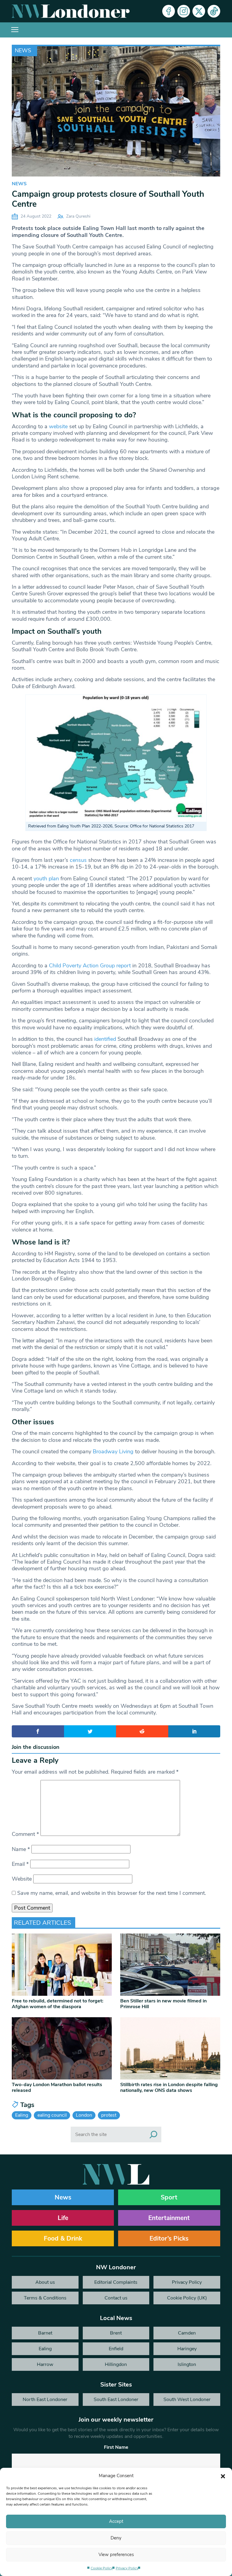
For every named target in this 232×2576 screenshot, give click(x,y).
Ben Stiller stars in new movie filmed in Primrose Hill (163, 2004)
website (58, 426)
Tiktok (214, 11)
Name (21, 1849)
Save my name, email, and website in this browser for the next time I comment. (112, 1893)
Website (22, 1879)
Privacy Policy (127, 2568)
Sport (169, 2197)
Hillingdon (116, 2364)
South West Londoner (187, 2400)
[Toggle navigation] (15, 30)
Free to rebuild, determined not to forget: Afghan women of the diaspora (58, 2004)
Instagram (184, 11)
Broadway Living (113, 1451)
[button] (223, 2476)
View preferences (116, 2555)
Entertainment (169, 2218)
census (78, 860)
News (23, 50)
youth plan (46, 879)
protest (109, 2115)
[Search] (153, 2134)
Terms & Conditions (45, 2298)
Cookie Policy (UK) (187, 2298)
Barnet (45, 2333)
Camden (187, 2333)
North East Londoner (45, 2400)
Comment (25, 1834)
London (84, 2115)
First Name (116, 2447)
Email (20, 1864)
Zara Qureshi (78, 216)
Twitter (199, 11)
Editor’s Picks (169, 2238)
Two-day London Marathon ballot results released (57, 2087)
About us (45, 2282)
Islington (187, 2364)
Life (63, 2218)
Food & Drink (63, 2238)
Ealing (22, 2115)
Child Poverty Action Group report (91, 966)
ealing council (52, 2115)
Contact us (116, 2298)
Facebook (169, 11)
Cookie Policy (102, 2568)
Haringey (187, 2349)
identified (105, 1039)
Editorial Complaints (116, 2282)
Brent (116, 2333)
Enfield (116, 2349)
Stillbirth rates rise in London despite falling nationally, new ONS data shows (169, 2087)
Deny (116, 2538)
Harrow (45, 2364)
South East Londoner (116, 2400)
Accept (116, 2521)
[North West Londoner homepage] (71, 11)
